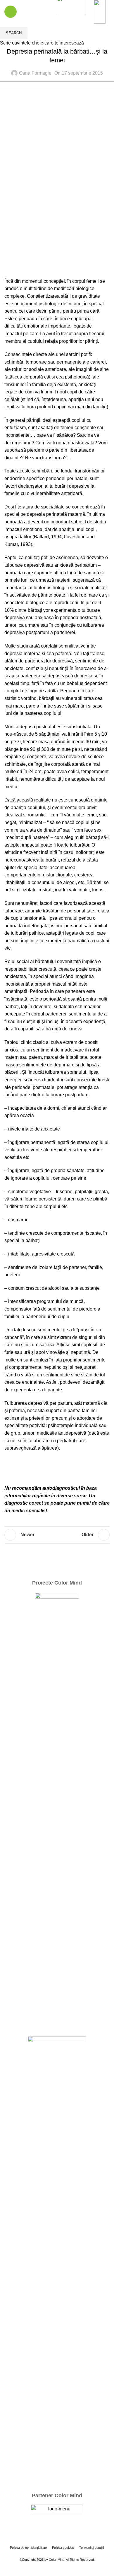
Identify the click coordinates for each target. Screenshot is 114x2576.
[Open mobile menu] (11, 12)
